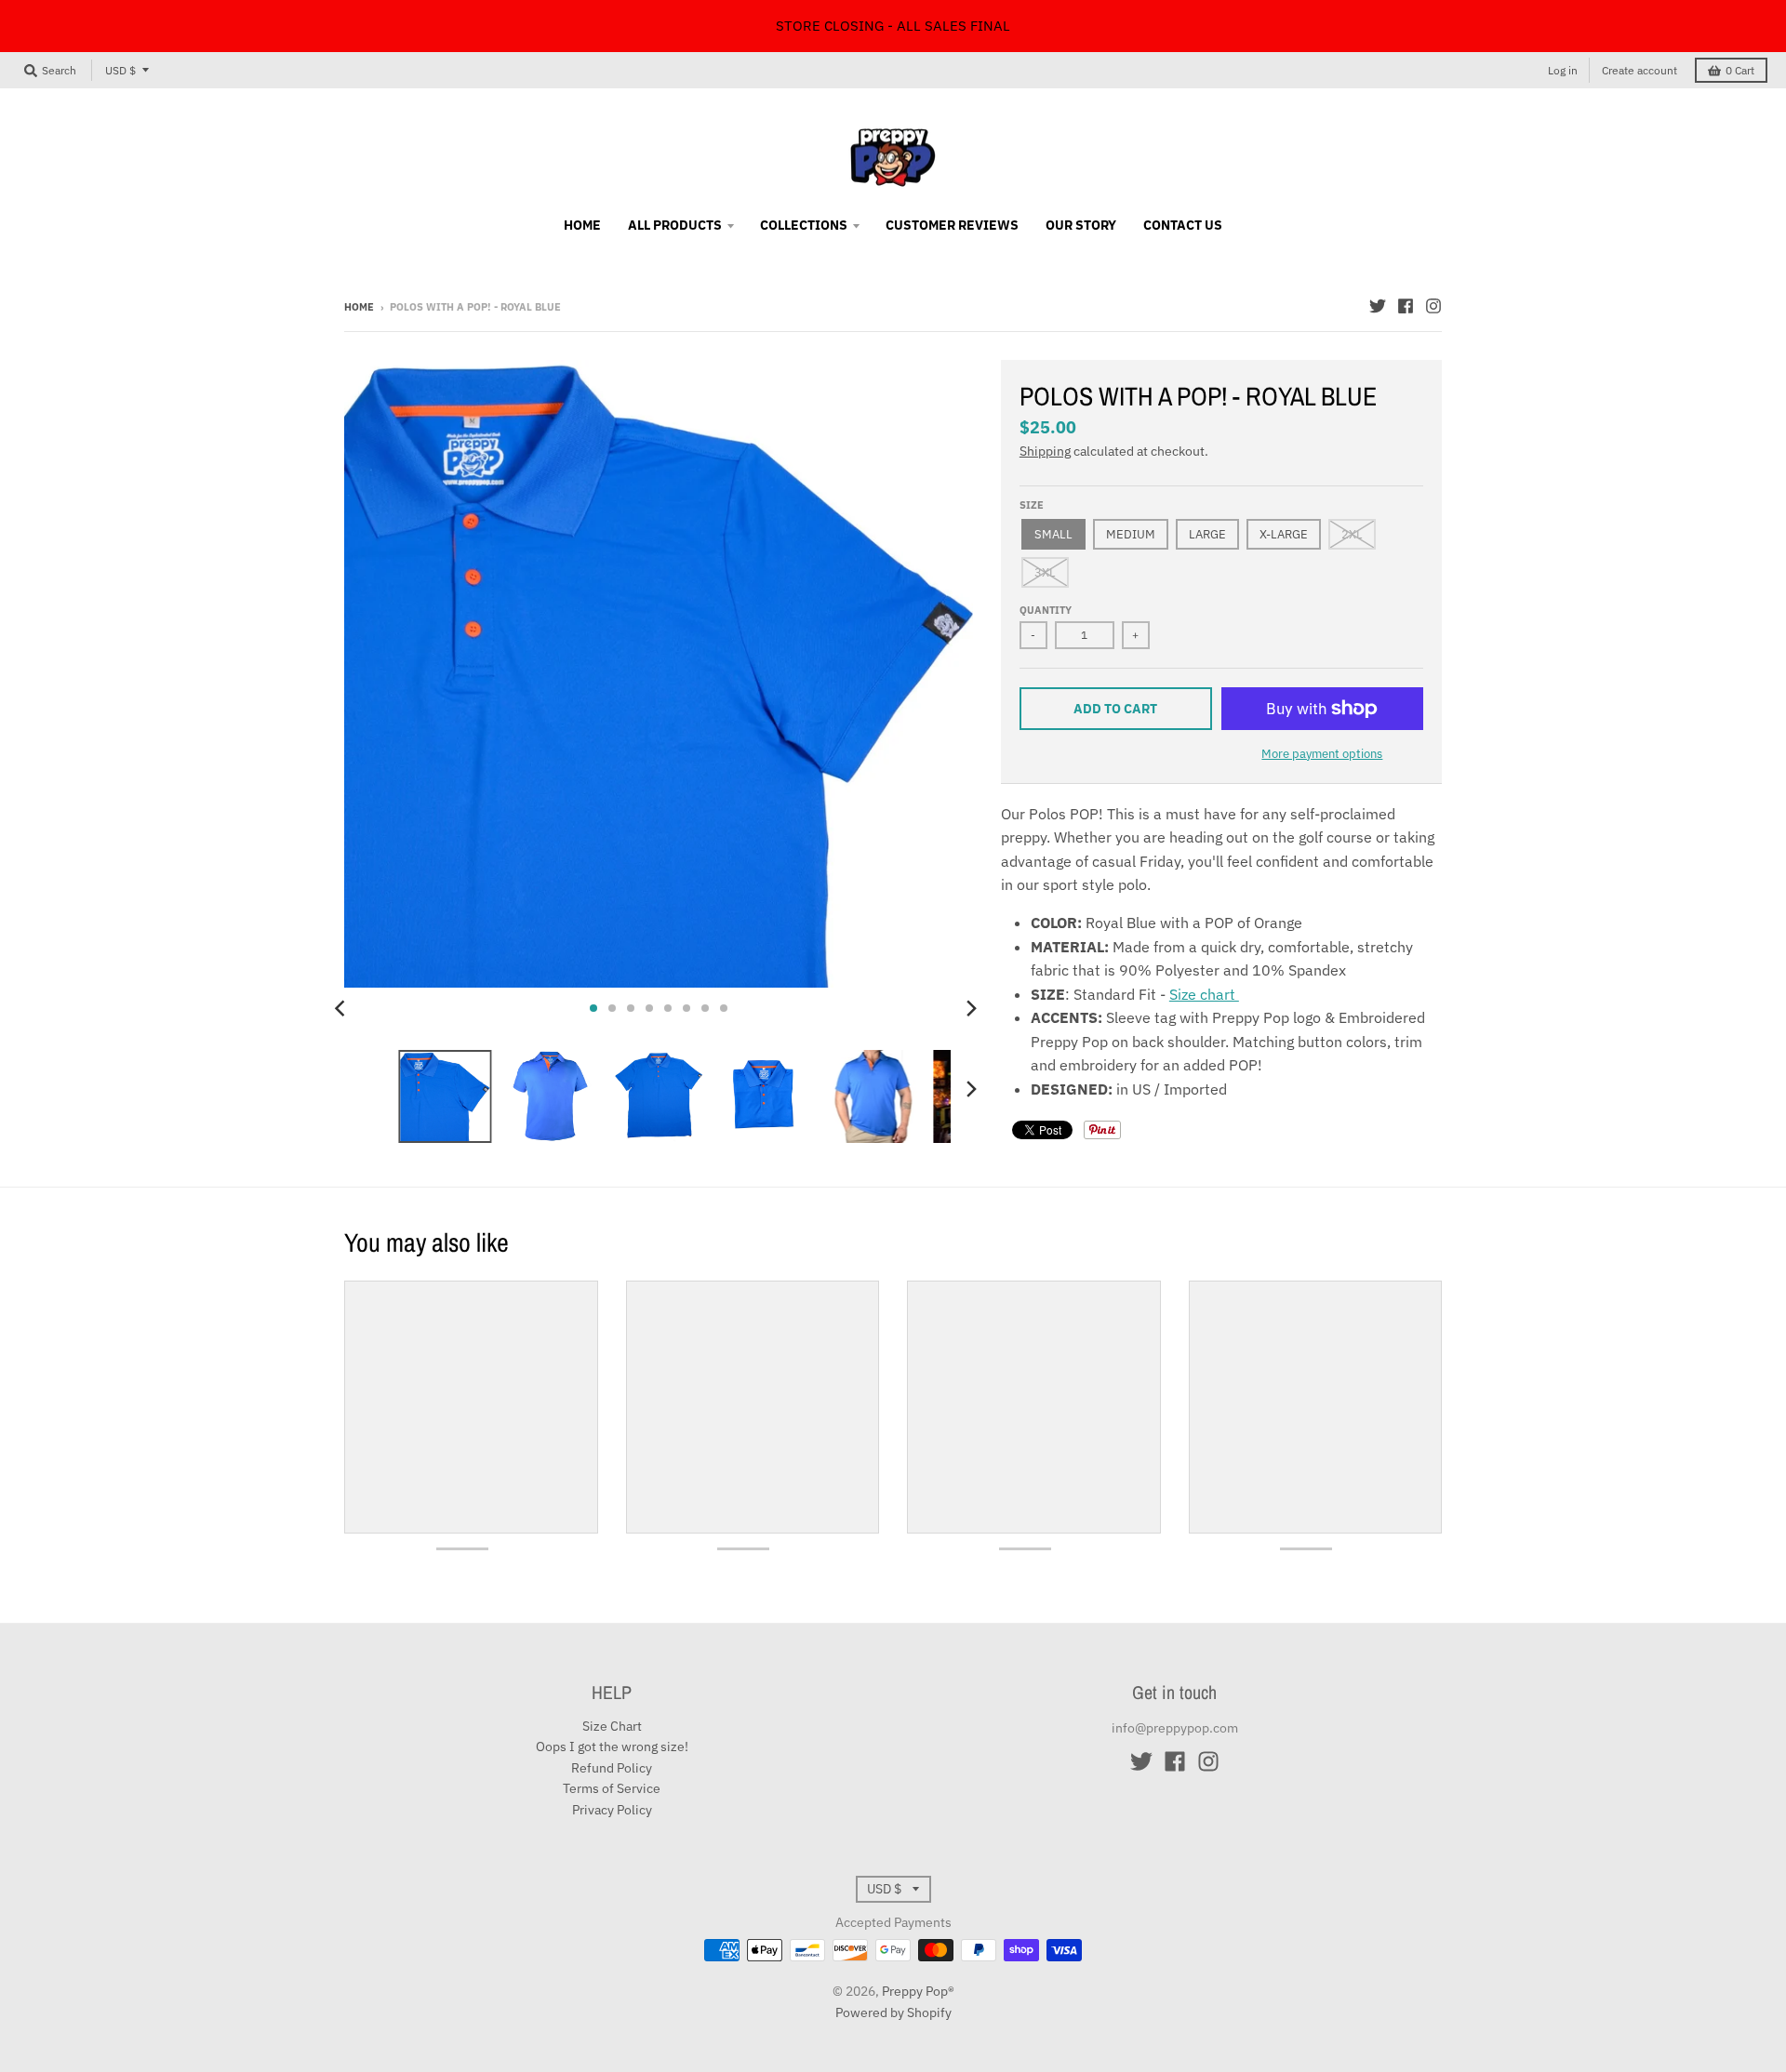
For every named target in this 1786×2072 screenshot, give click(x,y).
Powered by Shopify (893, 2012)
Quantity (1046, 610)
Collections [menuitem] (804, 225)
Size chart (1204, 994)
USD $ (120, 70)
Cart (1740, 70)
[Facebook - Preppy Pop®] (1406, 306)
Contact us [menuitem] (1183, 225)
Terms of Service (612, 1788)
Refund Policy (612, 1768)
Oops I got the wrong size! (612, 1747)
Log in (1563, 70)
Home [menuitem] (582, 225)
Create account (1639, 70)
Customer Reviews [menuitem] (952, 225)
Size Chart (612, 1726)
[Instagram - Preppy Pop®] (1433, 306)
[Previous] (342, 1008)
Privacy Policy (612, 1810)
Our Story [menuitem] (1081, 225)
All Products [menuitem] (675, 225)
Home (359, 307)
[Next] (971, 1008)
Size (1032, 505)
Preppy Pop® (918, 1991)
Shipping (1045, 451)
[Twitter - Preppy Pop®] (1378, 306)
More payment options (1322, 754)
